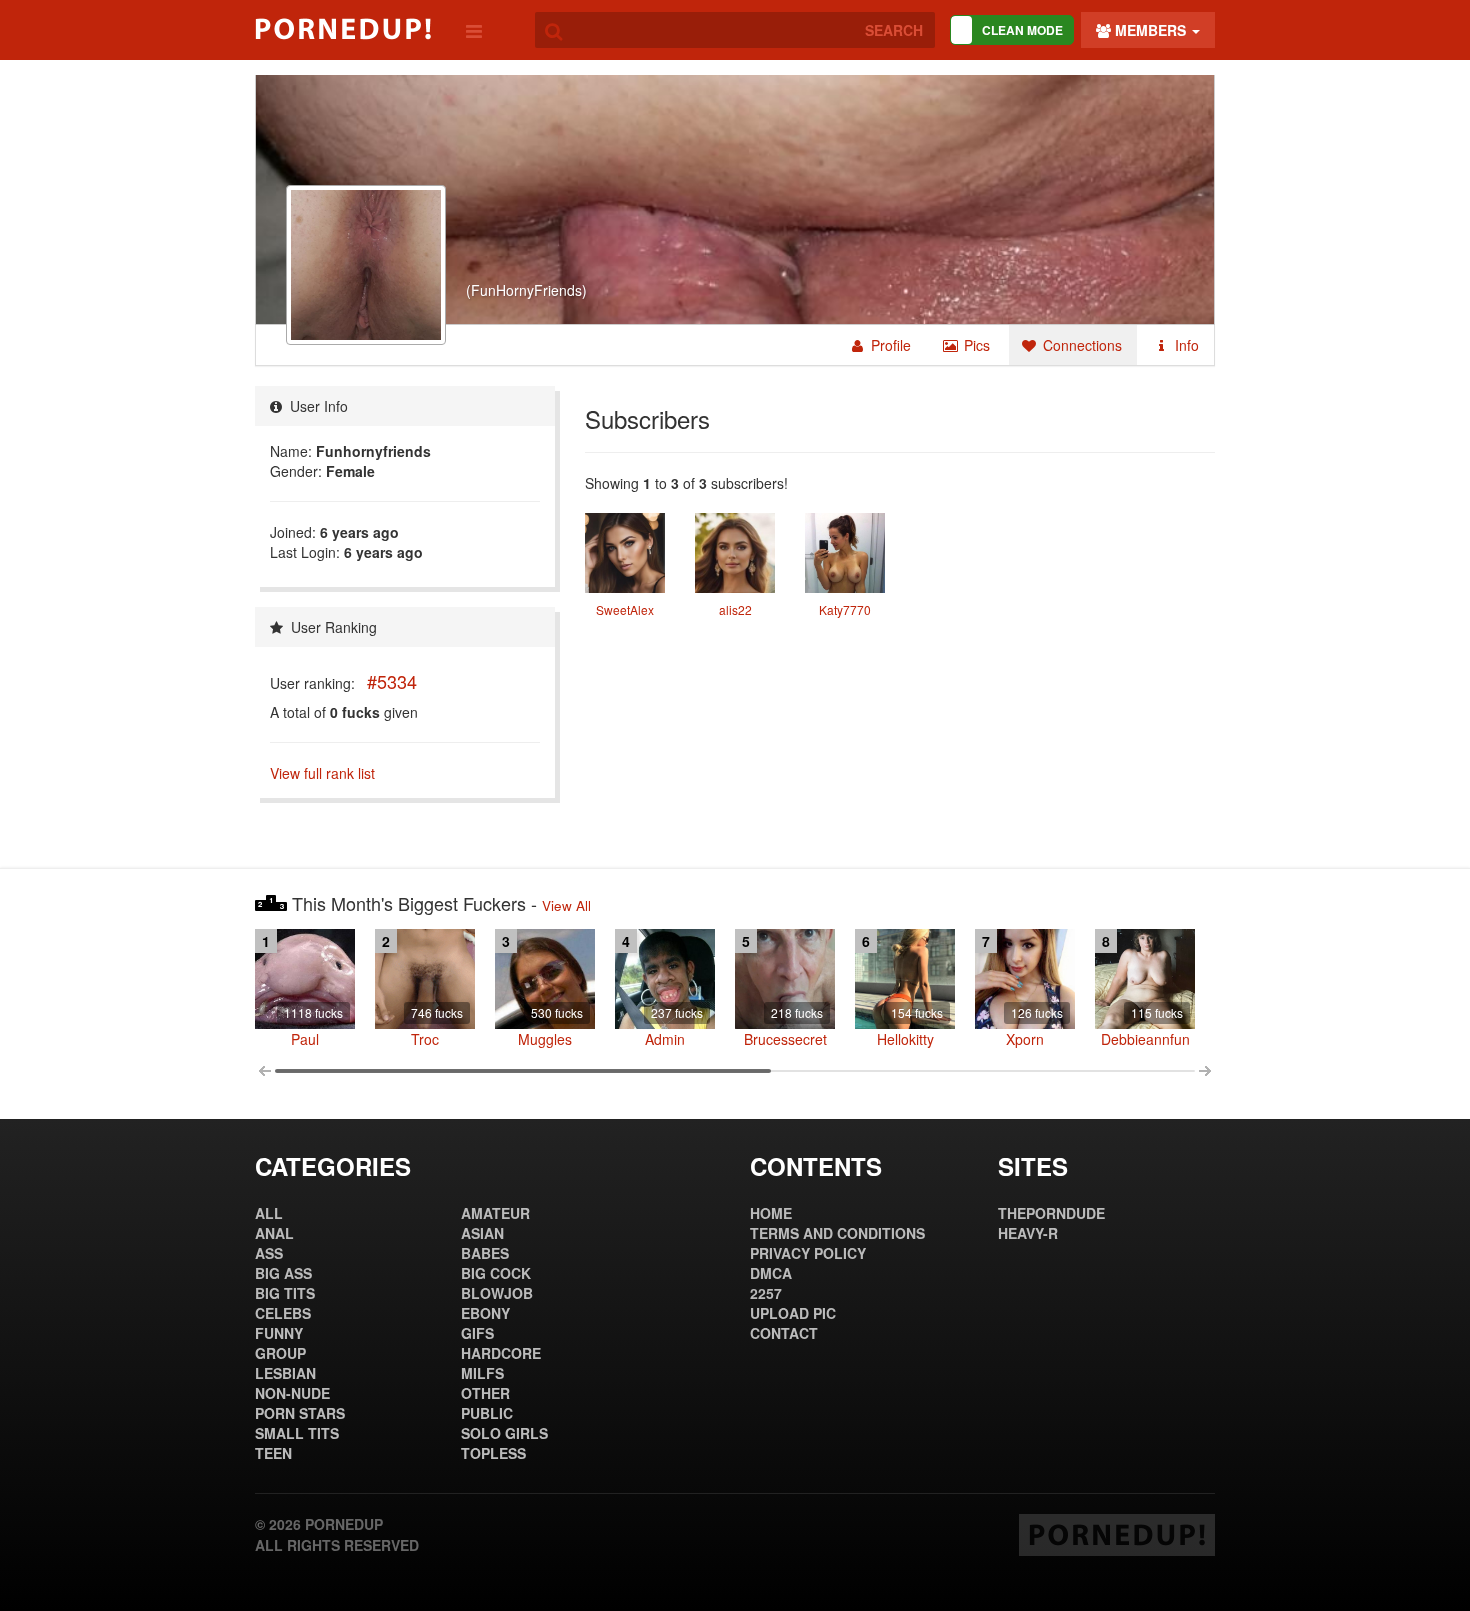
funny (279, 1333)
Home (771, 1213)
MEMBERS (1150, 30)
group (280, 1353)
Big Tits (285, 1293)
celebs (283, 1313)
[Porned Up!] (343, 29)
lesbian (285, 1373)
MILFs (482, 1373)
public (487, 1413)
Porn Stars (300, 1413)
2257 (766, 1293)
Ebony (485, 1313)
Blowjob (497, 1293)
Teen (273, 1453)
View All (566, 905)
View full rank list (322, 773)
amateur (495, 1213)
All (269, 1213)
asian (482, 1233)
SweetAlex (625, 609)
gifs (477, 1333)
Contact (784, 1333)
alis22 (735, 609)
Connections (1080, 345)
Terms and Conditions (837, 1233)
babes (485, 1253)
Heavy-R (1028, 1233)
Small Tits (297, 1433)
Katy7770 (845, 609)
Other (485, 1393)
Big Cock (496, 1273)
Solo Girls (504, 1433)
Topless (493, 1453)
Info (1185, 345)
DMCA (771, 1273)
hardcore (501, 1353)
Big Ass (283, 1273)
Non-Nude (292, 1393)
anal (274, 1233)
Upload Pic (793, 1313)
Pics (975, 345)
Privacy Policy (808, 1253)
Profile (889, 345)
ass (269, 1253)
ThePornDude (1051, 1213)
